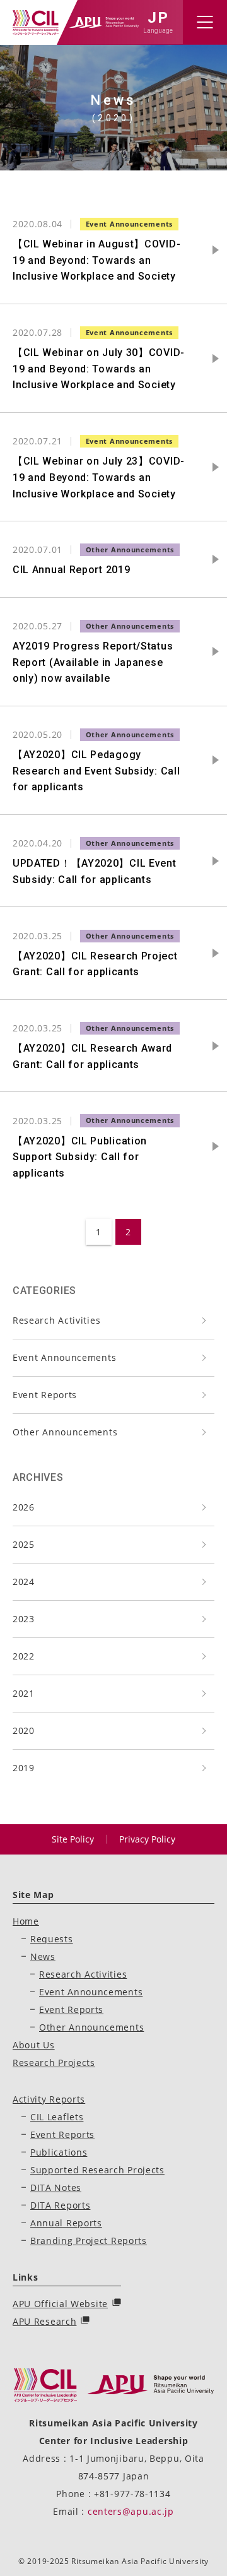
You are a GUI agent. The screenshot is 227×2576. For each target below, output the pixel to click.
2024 (24, 1582)
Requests (52, 1939)
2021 (24, 1693)
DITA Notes (56, 2187)
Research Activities (56, 1320)
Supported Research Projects (97, 2170)
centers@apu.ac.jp (131, 2511)
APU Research (44, 2321)
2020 (24, 1730)
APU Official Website (60, 2304)
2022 (24, 1656)
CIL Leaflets (57, 2117)
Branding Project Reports (89, 2241)
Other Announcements (65, 1432)
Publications (59, 2152)
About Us (34, 2045)
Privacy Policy (147, 1839)
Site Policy (73, 1839)
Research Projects (54, 2063)
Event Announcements (64, 1357)
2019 (24, 1768)
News (43, 1956)
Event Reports (45, 1395)
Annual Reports (66, 2223)
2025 (24, 1544)
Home (26, 1921)
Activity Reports (49, 2099)
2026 (24, 1507)
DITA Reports (60, 2205)
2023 (24, 1619)
